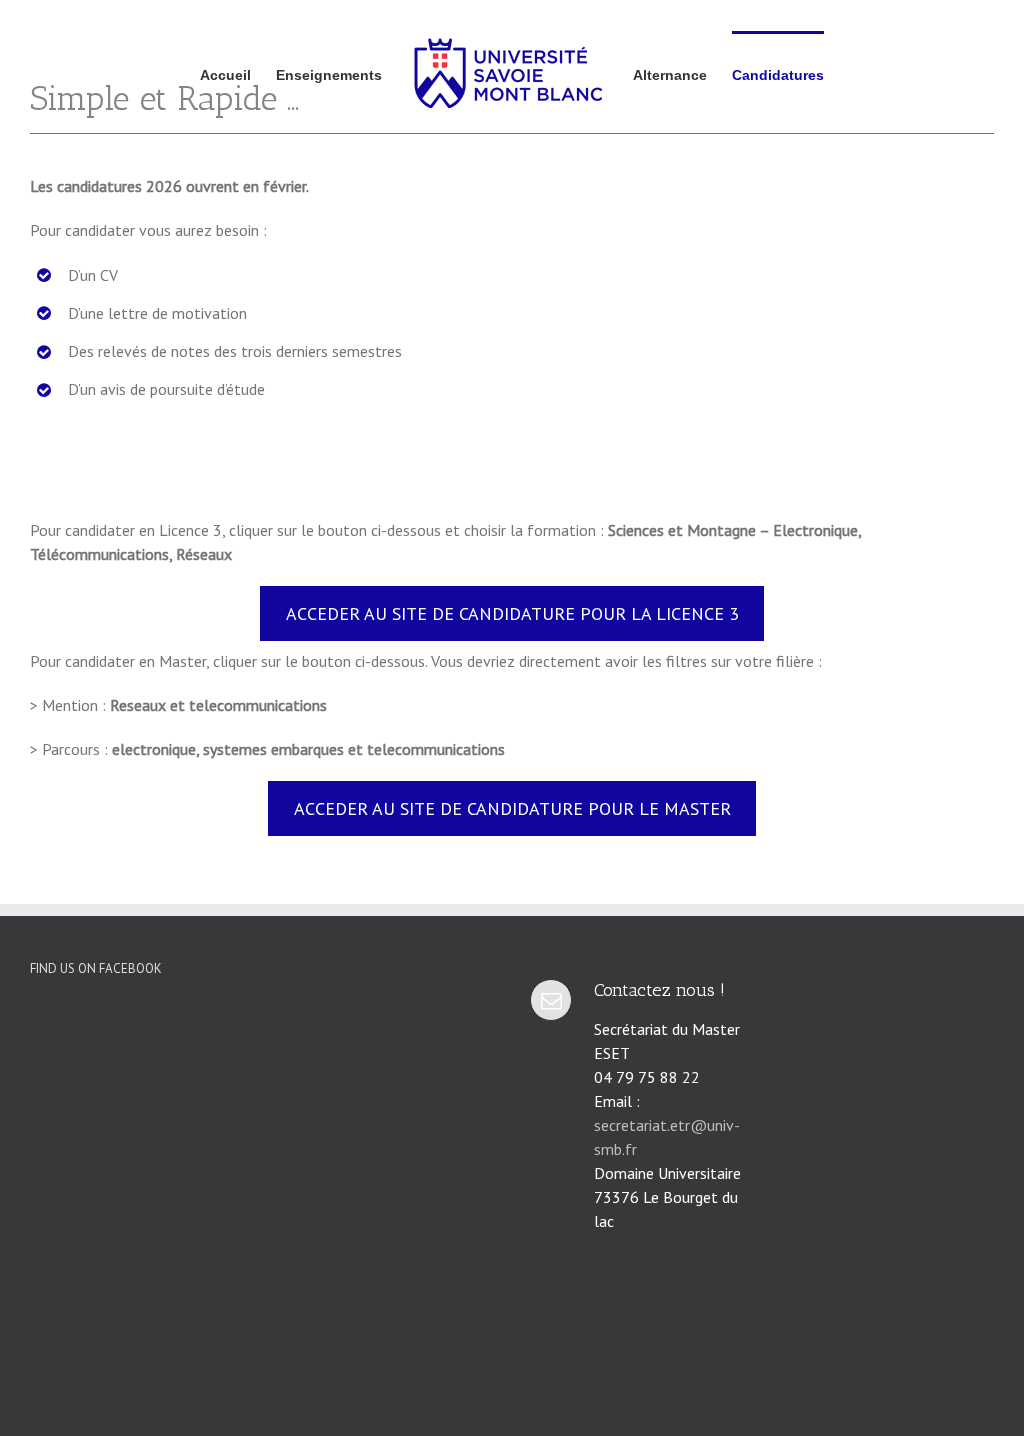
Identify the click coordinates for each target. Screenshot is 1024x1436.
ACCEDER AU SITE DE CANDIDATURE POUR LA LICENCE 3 (512, 613)
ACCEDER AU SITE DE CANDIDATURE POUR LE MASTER (512, 808)
